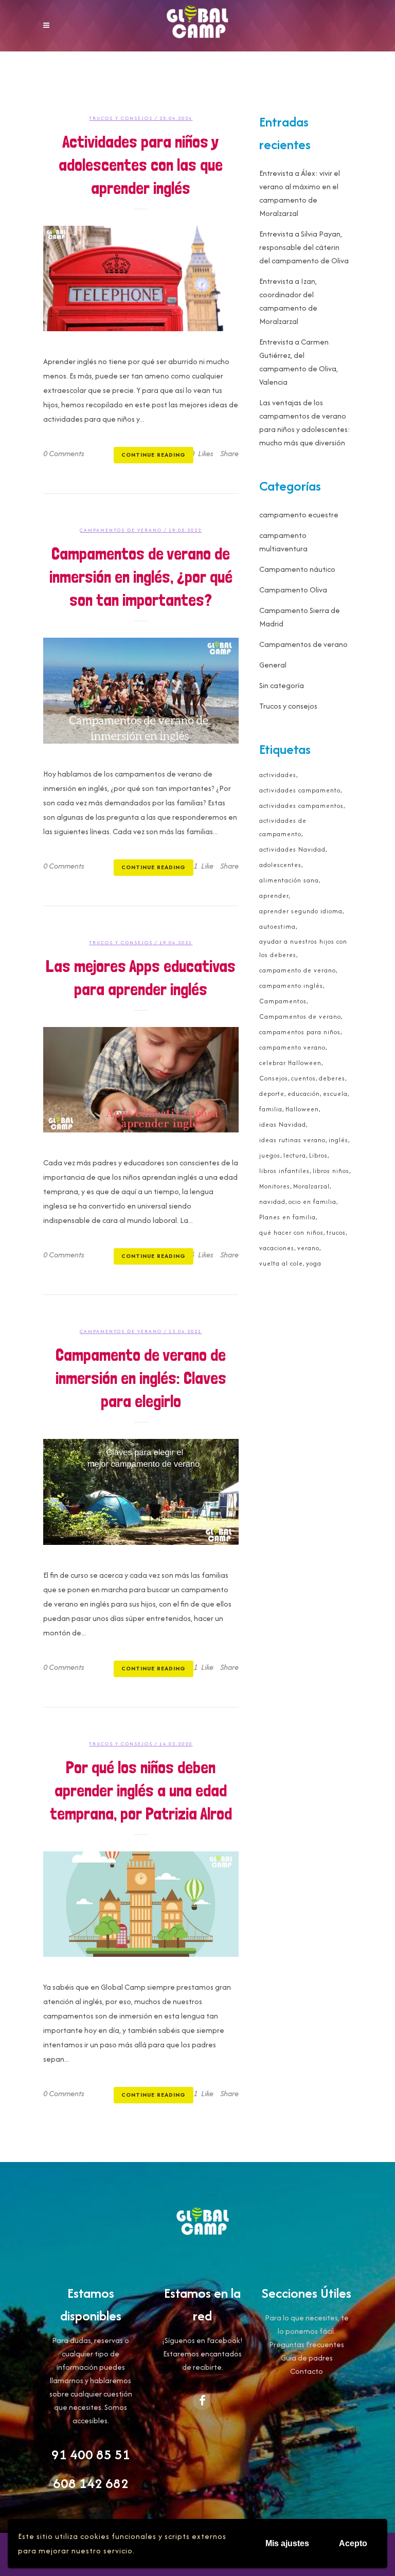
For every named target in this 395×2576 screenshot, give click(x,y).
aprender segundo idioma (301, 911)
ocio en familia (312, 1202)
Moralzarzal (311, 1186)
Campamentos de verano (121, 530)
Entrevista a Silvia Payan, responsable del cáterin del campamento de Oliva (304, 247)
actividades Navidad (292, 849)
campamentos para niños (300, 1032)
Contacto (307, 2371)
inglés (338, 1140)
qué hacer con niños (291, 1232)
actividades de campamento (283, 827)
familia (271, 1109)
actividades (278, 775)
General (273, 665)
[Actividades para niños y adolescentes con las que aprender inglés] (141, 278)
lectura (295, 1155)
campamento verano (292, 1047)
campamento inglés (291, 986)
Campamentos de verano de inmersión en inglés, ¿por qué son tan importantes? (141, 577)
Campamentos (283, 1001)
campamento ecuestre (299, 515)
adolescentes (280, 865)
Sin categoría (282, 685)
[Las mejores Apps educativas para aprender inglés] (141, 1080)
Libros (318, 1155)
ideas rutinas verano (292, 1140)
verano (308, 1248)
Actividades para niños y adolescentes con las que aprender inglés (141, 165)
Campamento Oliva (293, 590)
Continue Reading (154, 455)
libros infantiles (284, 1171)
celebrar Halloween (290, 1063)
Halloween (302, 1109)
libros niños (331, 1171)
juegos (270, 1155)
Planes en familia (288, 1217)
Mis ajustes (287, 2543)
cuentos (303, 1078)
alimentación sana (289, 880)
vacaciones (277, 1248)
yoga (314, 1263)
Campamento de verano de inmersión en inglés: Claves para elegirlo (141, 1378)
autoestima (277, 926)
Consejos (274, 1078)
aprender (274, 896)
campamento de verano (298, 970)
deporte (272, 1094)
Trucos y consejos (121, 118)
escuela (335, 1094)
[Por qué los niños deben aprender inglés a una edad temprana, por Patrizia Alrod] (141, 1904)
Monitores (275, 1186)
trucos (336, 1232)
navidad (272, 1202)
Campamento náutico (297, 569)
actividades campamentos (301, 806)
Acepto (353, 2543)
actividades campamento (300, 790)
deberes (332, 1078)
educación (304, 1094)
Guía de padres (307, 2358)
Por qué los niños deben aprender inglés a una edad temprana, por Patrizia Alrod (141, 1790)
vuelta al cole (281, 1263)
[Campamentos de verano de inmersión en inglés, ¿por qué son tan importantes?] (141, 690)
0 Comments (64, 453)
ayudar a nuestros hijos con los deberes (303, 948)
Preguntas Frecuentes (307, 2344)
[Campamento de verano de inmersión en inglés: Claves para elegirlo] (141, 1492)
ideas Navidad (283, 1124)
